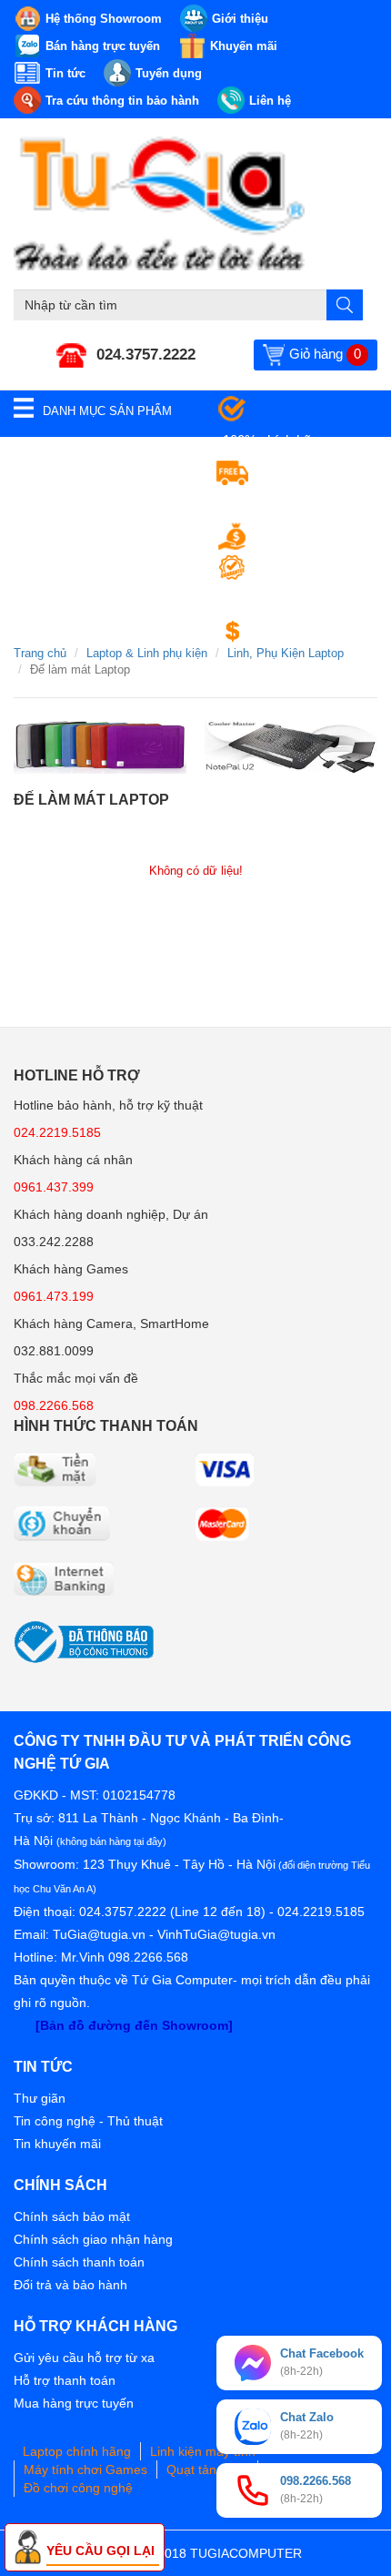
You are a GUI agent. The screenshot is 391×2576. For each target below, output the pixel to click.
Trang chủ (40, 653)
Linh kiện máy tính (203, 2451)
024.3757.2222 (146, 355)
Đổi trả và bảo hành (70, 2285)
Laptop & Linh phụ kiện (147, 653)
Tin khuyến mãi (57, 2144)
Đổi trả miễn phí (306, 631)
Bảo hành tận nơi (273, 599)
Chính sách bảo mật (72, 2216)
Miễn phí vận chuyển (285, 504)
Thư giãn (40, 2098)
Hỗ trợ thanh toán (65, 2380)
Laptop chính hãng (77, 2451)
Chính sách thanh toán (79, 2262)
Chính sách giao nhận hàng (93, 2239)
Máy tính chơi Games (85, 2470)
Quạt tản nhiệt (207, 2470)
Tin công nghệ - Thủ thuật (88, 2121)
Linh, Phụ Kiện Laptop (286, 653)
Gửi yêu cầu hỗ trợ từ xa (84, 2358)
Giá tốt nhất (293, 536)
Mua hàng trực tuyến (74, 2403)
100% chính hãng (274, 440)
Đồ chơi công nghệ (78, 2488)
